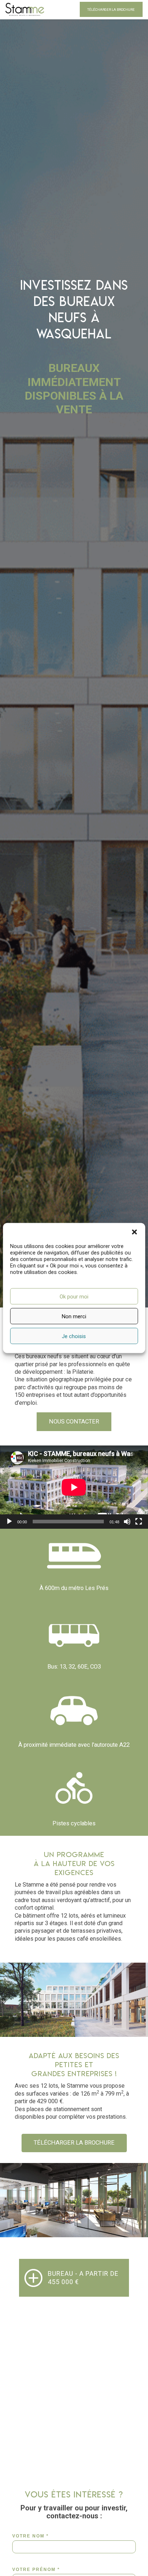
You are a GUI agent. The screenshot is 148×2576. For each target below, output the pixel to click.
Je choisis (74, 1336)
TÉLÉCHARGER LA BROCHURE (111, 10)
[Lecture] (9, 1522)
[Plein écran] (139, 1522)
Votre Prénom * (36, 2570)
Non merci (74, 1316)
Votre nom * (31, 2536)
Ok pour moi (74, 1296)
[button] (134, 1232)
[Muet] (127, 1522)
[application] (74, 1487)
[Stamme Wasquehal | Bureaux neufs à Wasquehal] (25, 9)
